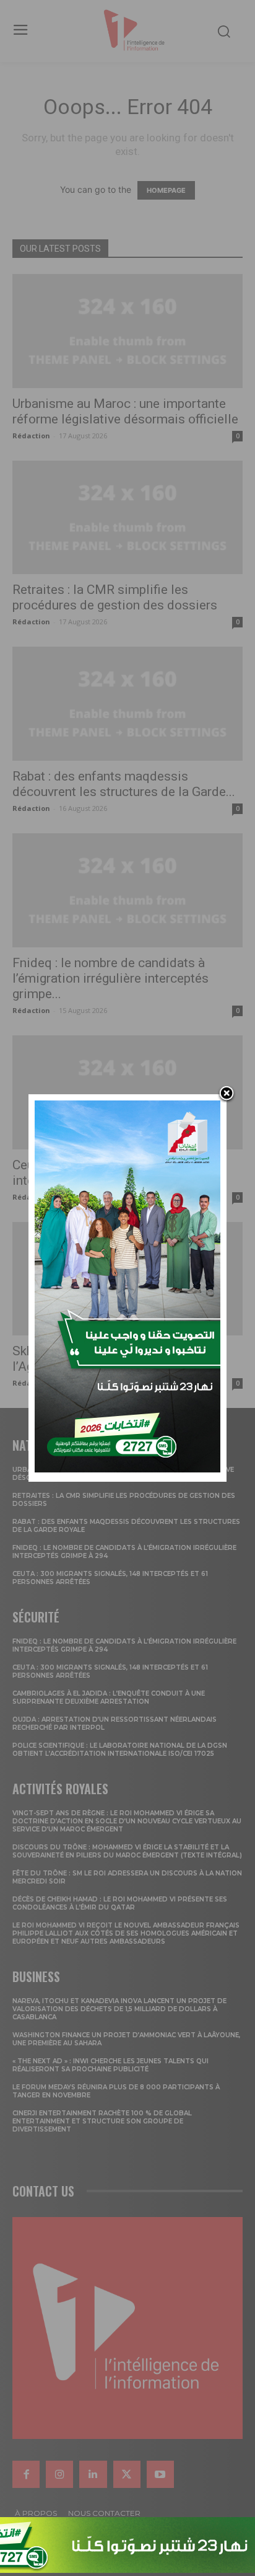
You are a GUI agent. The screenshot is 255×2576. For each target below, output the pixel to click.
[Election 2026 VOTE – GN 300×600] (127, 1469)
